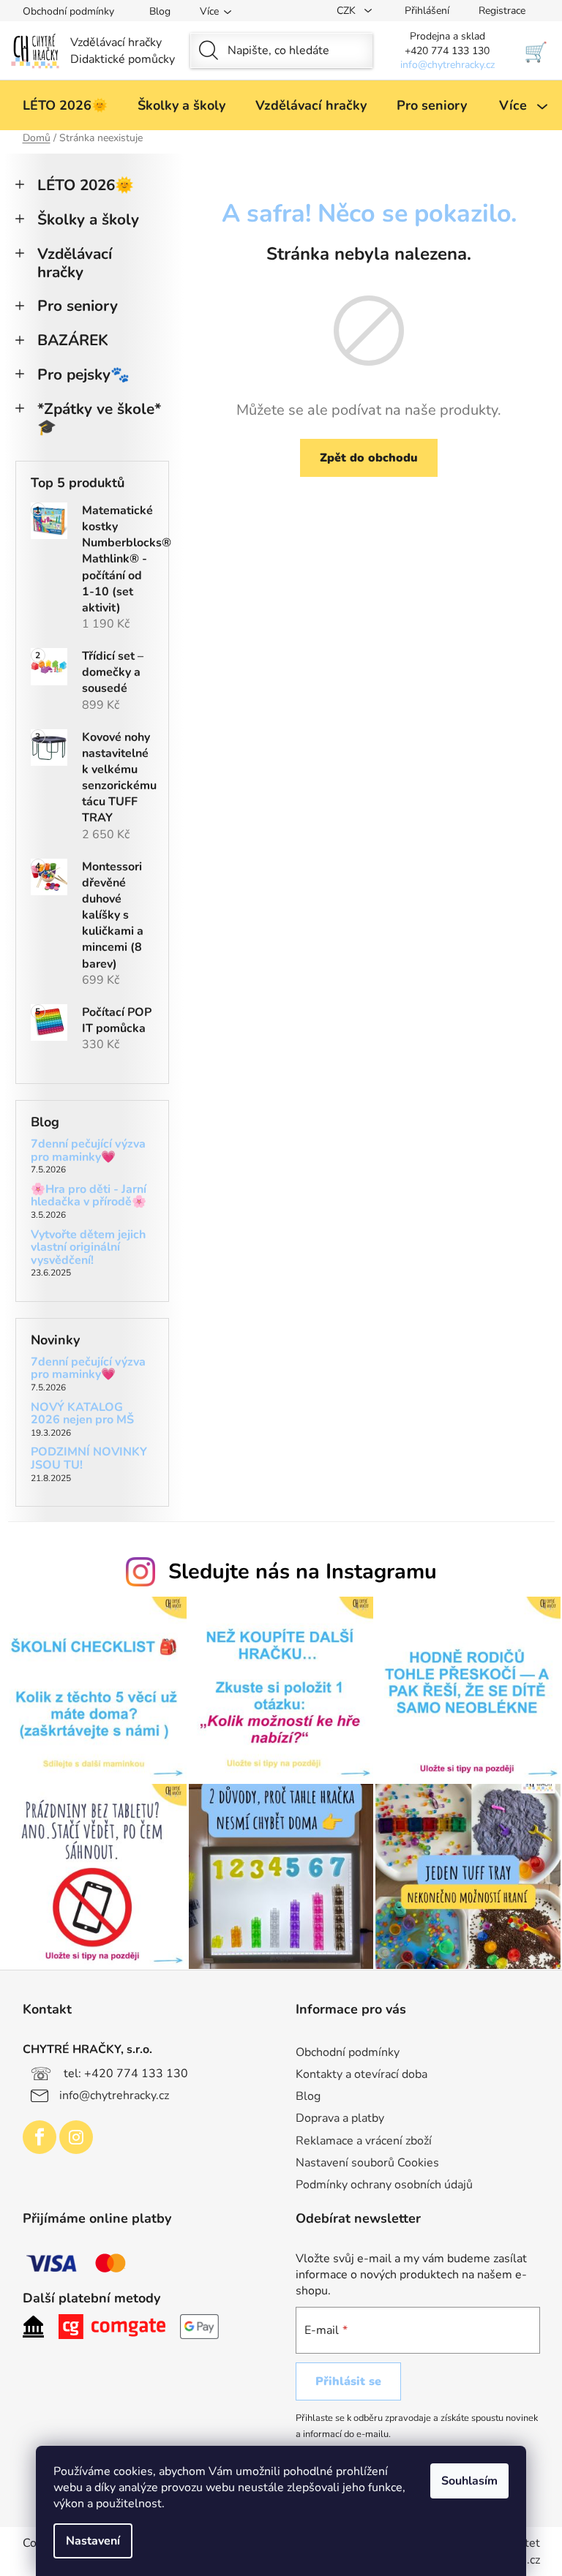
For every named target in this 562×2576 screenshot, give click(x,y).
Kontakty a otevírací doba (361, 2074)
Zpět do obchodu (369, 458)
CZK (348, 11)
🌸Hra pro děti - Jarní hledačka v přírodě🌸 (89, 1196)
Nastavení (93, 2541)
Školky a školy (88, 219)
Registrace (502, 11)
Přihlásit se (348, 2381)
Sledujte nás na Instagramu (303, 1571)
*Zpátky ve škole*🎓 (99, 418)
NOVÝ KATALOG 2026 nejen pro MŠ (82, 1414)
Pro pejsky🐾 (83, 374)
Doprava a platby (340, 2118)
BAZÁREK (73, 340)
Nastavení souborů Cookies (367, 2163)
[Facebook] (40, 2137)
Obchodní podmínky (68, 11)
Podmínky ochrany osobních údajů (384, 2185)
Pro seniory (78, 306)
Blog (160, 11)
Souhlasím (469, 2481)
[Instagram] (76, 2137)
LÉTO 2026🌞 (86, 185)
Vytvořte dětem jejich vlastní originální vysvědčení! (88, 1248)
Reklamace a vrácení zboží (364, 2141)
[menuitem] (65, 105)
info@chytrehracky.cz (114, 2095)
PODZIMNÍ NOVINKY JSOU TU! (89, 1459)
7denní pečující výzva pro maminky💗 (88, 1151)
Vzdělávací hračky (75, 263)
